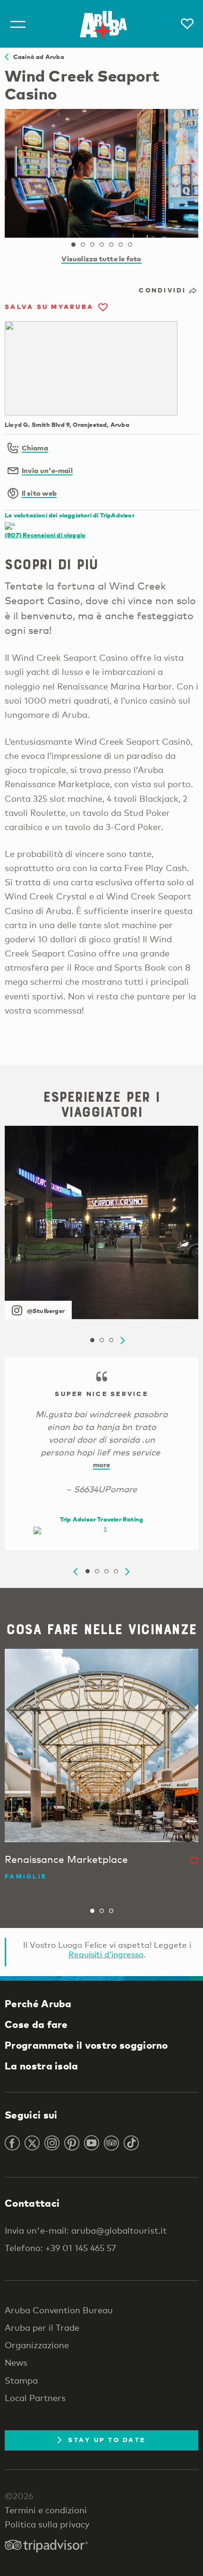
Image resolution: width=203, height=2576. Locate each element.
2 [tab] (83, 245)
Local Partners (35, 2398)
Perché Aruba (38, 2003)
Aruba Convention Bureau (59, 2310)
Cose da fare (36, 2024)
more (102, 1464)
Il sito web (39, 493)
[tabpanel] (101, 173)
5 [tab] (111, 245)
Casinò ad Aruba (36, 57)
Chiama (35, 448)
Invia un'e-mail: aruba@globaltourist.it (86, 2230)
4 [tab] (101, 245)
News (16, 2362)
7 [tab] (130, 245)
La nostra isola (42, 2066)
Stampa (21, 2380)
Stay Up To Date (107, 2440)
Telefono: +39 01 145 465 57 (60, 2248)
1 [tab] (73, 245)
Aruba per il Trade (42, 2327)
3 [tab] (92, 245)
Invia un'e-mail (47, 470)
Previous (76, 1572)
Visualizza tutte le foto (101, 258)
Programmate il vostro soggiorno (86, 2045)
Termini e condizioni (46, 2510)
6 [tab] (120, 245)
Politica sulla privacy (47, 2524)
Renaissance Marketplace (66, 1859)
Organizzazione (37, 2345)
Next (123, 1341)
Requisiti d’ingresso (106, 1954)
